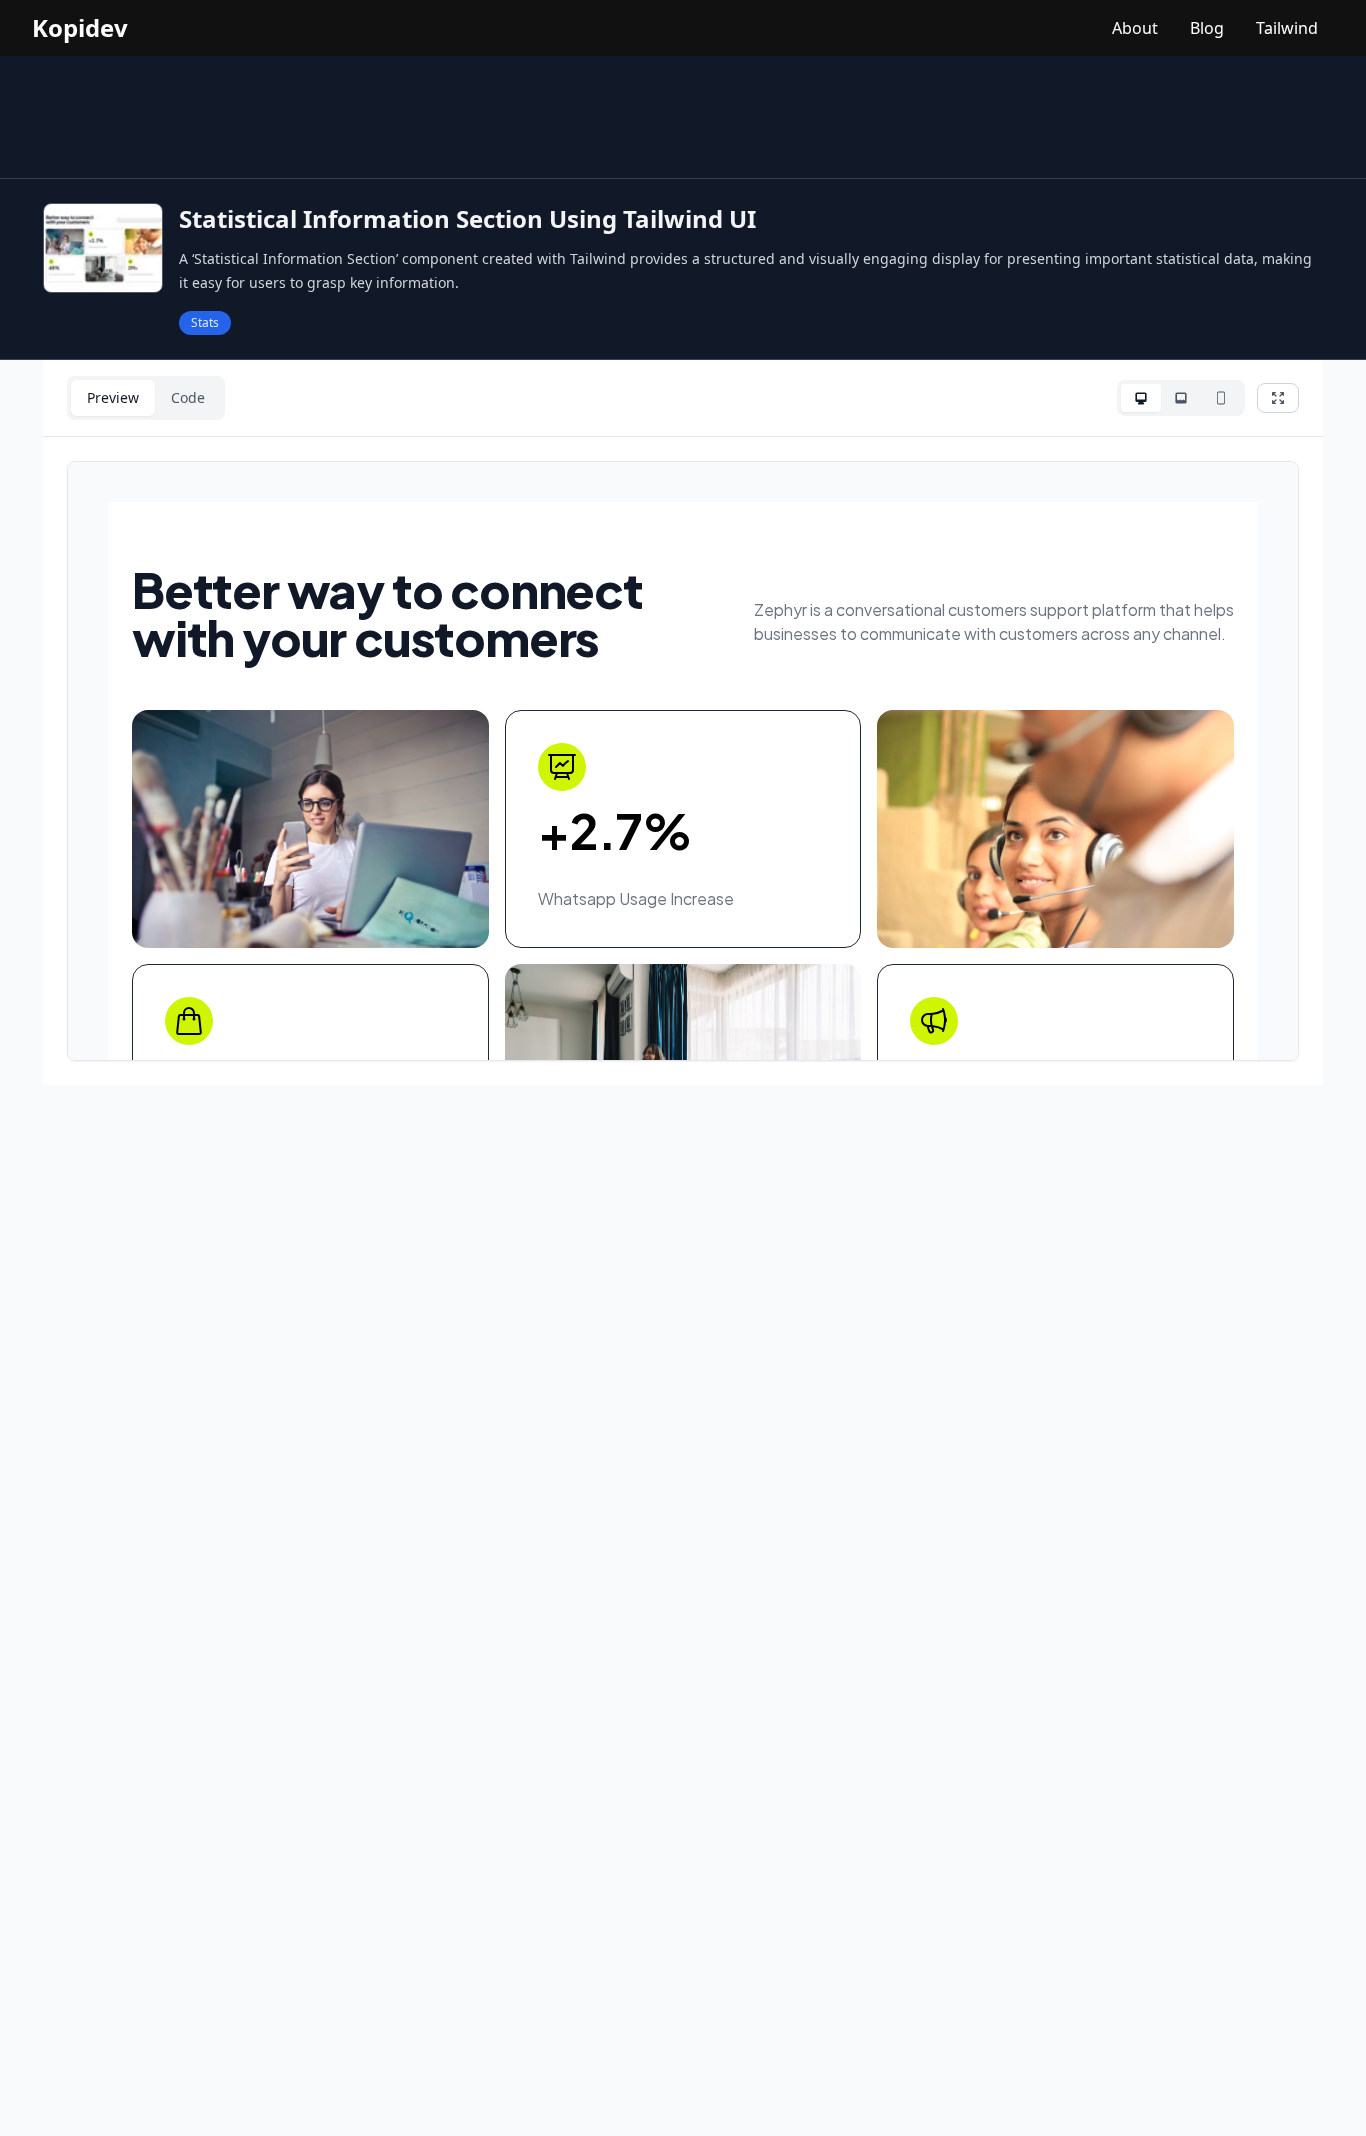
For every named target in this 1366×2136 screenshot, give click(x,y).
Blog (1207, 28)
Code (188, 397)
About (1135, 28)
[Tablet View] (1181, 398)
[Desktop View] (1141, 398)
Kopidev (80, 28)
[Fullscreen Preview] (1278, 398)
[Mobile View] (1221, 398)
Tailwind (1287, 28)
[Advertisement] (683, 117)
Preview (113, 397)
